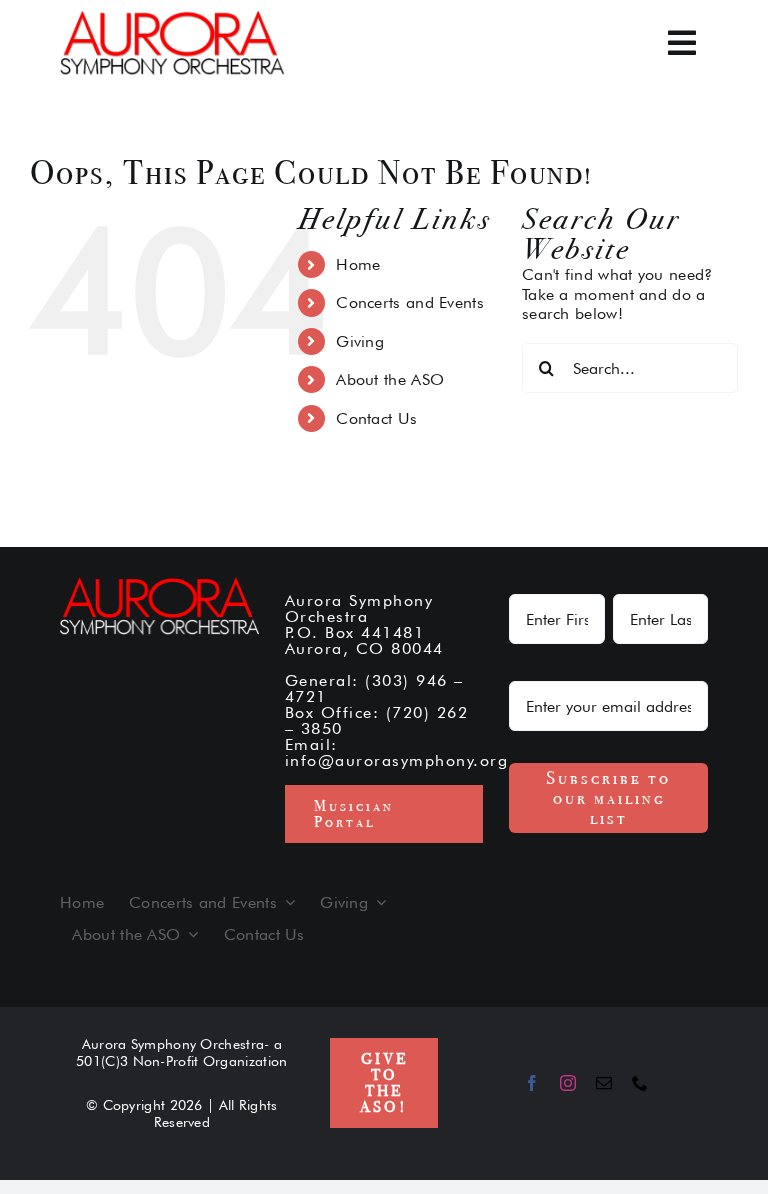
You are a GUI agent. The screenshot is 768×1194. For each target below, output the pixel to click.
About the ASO (390, 379)
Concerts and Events (410, 302)
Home (358, 264)
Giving (360, 341)
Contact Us (376, 418)
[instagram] (568, 1083)
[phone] (640, 1083)
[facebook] (532, 1083)
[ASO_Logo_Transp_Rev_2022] (172, 17)
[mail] (604, 1083)
